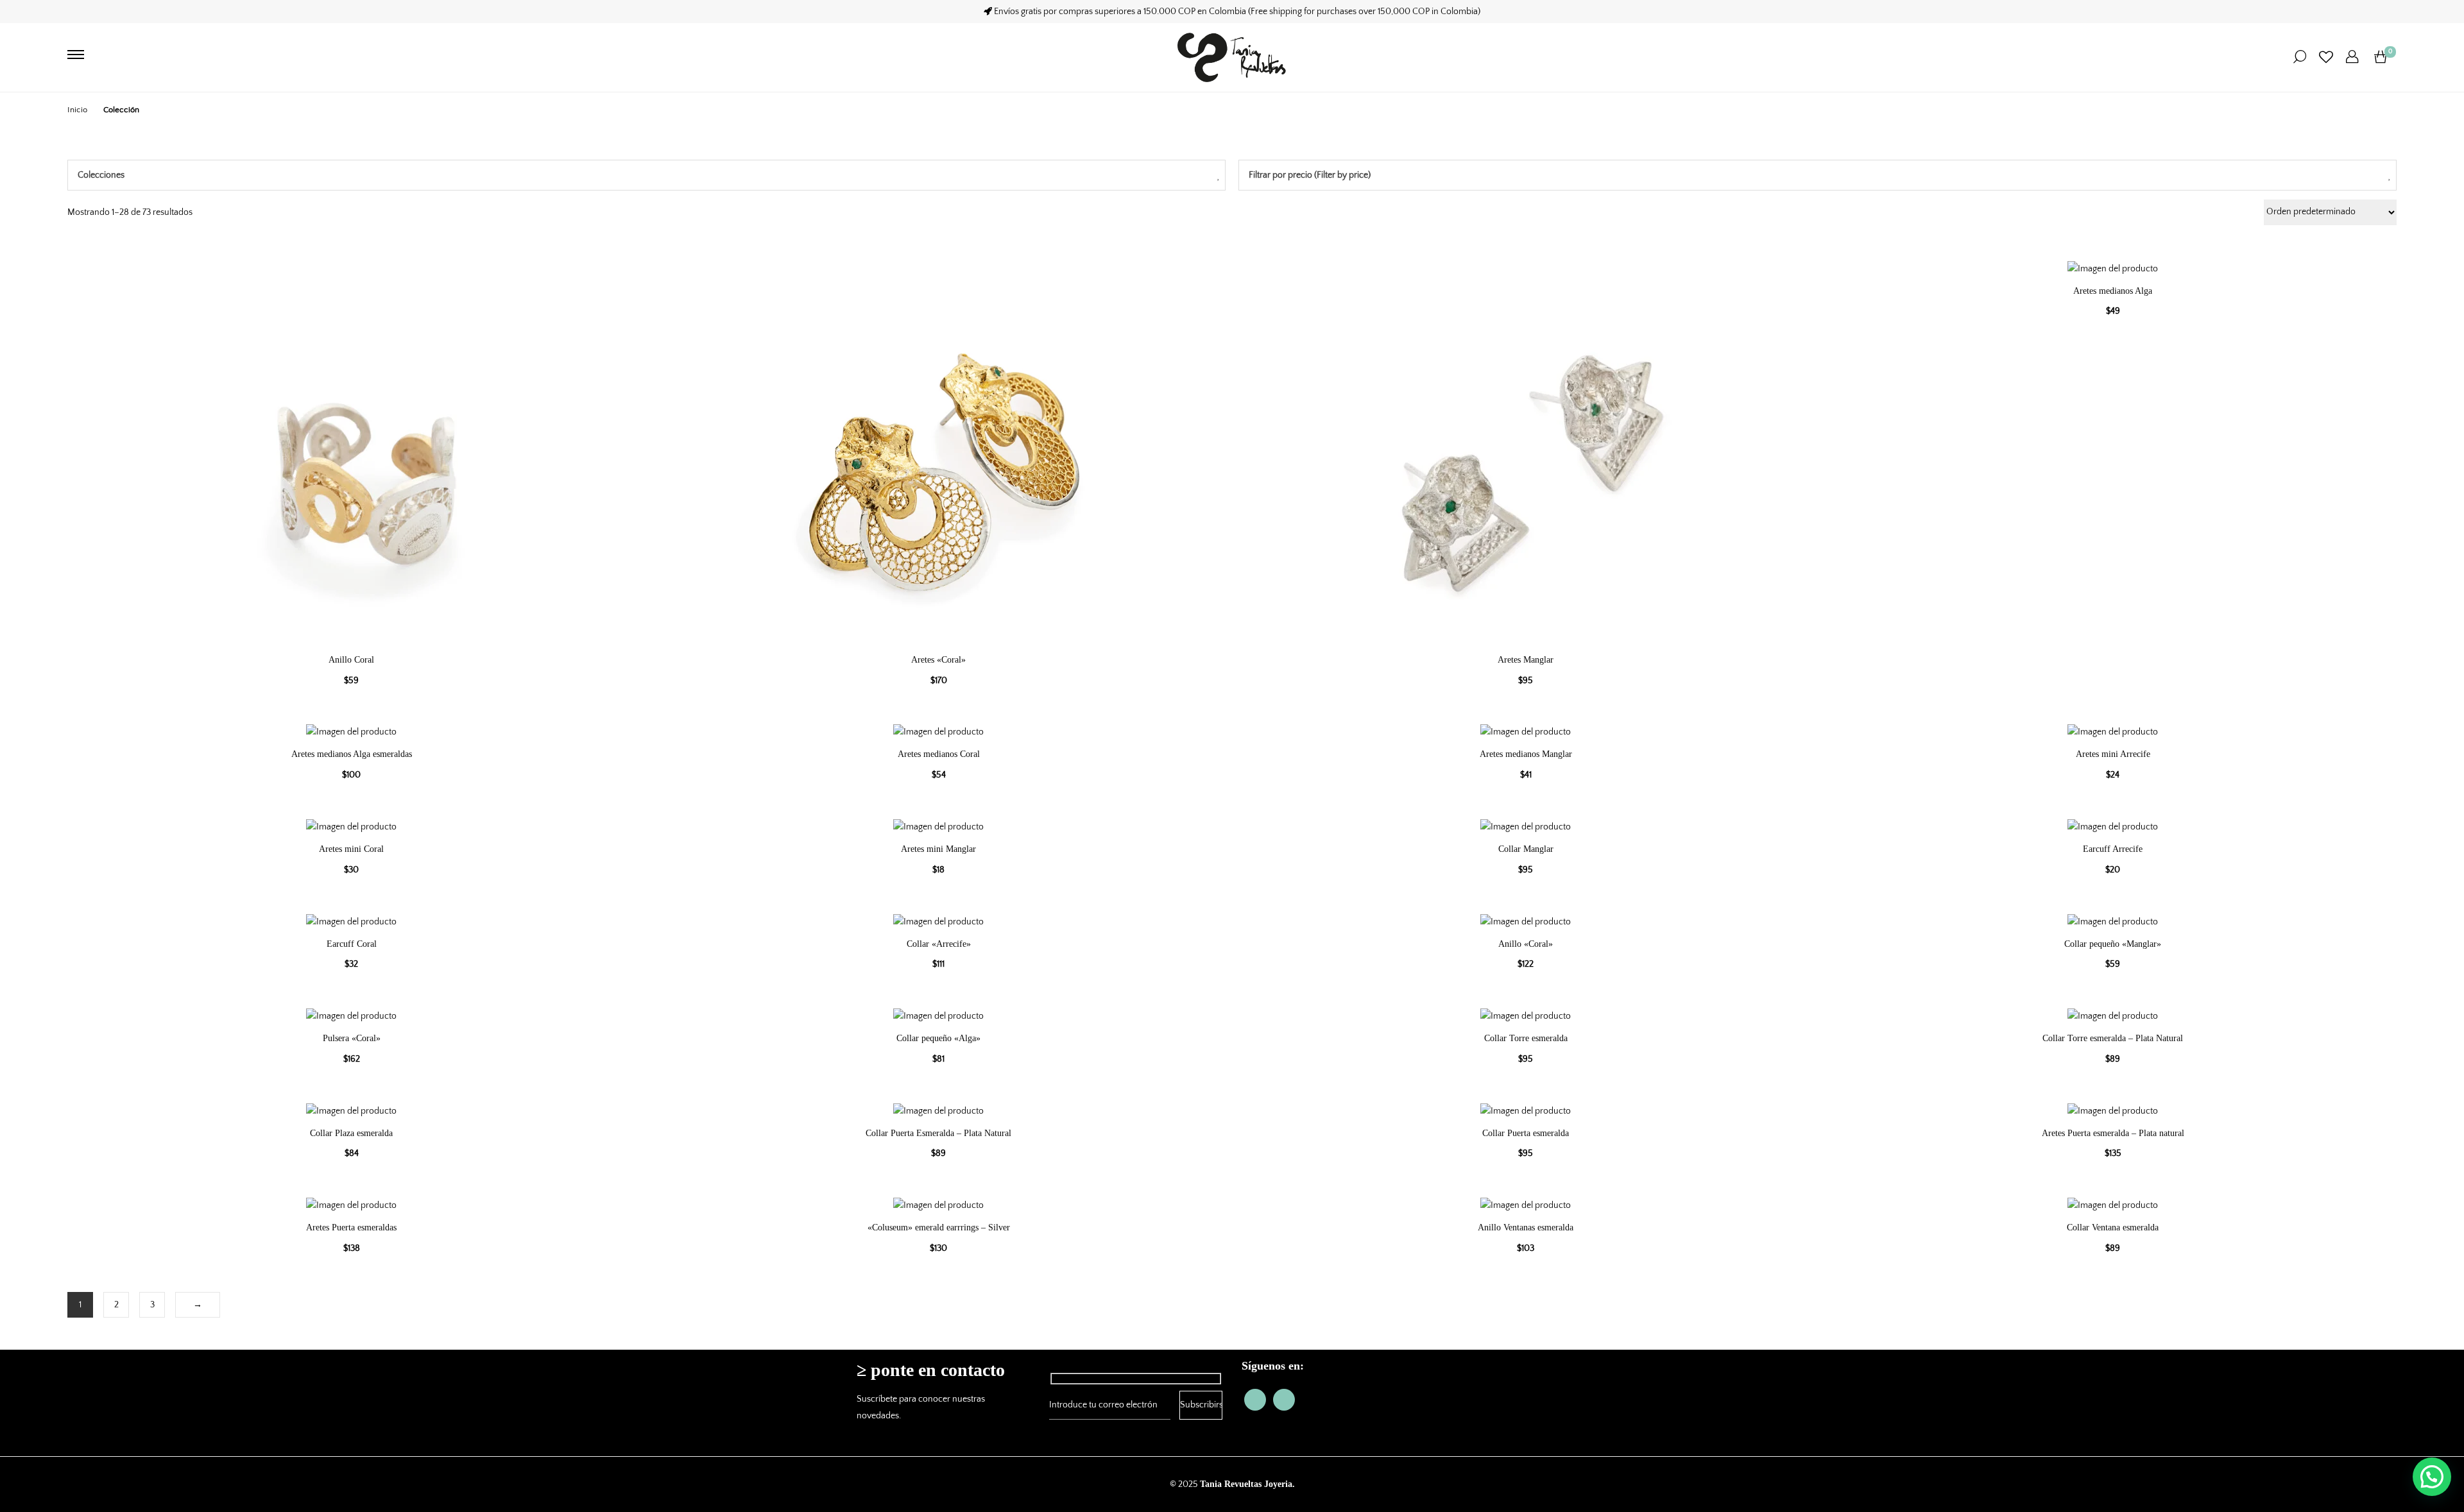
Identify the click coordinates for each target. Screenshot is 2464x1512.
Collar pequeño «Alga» (938, 1038)
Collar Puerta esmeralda (1526, 1133)
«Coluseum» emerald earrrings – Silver (939, 1227)
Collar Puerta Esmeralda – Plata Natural (938, 1133)
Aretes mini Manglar (938, 849)
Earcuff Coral (352, 944)
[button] (2432, 1477)
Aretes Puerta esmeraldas (351, 1227)
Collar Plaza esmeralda (351, 1133)
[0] (2381, 57)
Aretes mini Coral (351, 849)
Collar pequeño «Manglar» (2113, 944)
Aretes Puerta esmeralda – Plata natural (2113, 1133)
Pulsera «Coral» (352, 1038)
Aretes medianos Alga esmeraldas (352, 754)
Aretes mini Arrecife (2113, 754)
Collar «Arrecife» (939, 944)
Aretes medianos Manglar (1526, 754)
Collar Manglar (1526, 849)
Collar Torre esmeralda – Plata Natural (2113, 1038)
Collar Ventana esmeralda (2113, 1227)
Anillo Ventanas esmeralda (1526, 1227)
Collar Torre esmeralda (1526, 1038)
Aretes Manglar (1526, 660)
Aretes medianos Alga (2113, 291)
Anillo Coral (351, 660)
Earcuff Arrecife (2113, 849)
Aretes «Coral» (938, 660)
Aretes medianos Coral (939, 754)
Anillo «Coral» (1526, 944)
